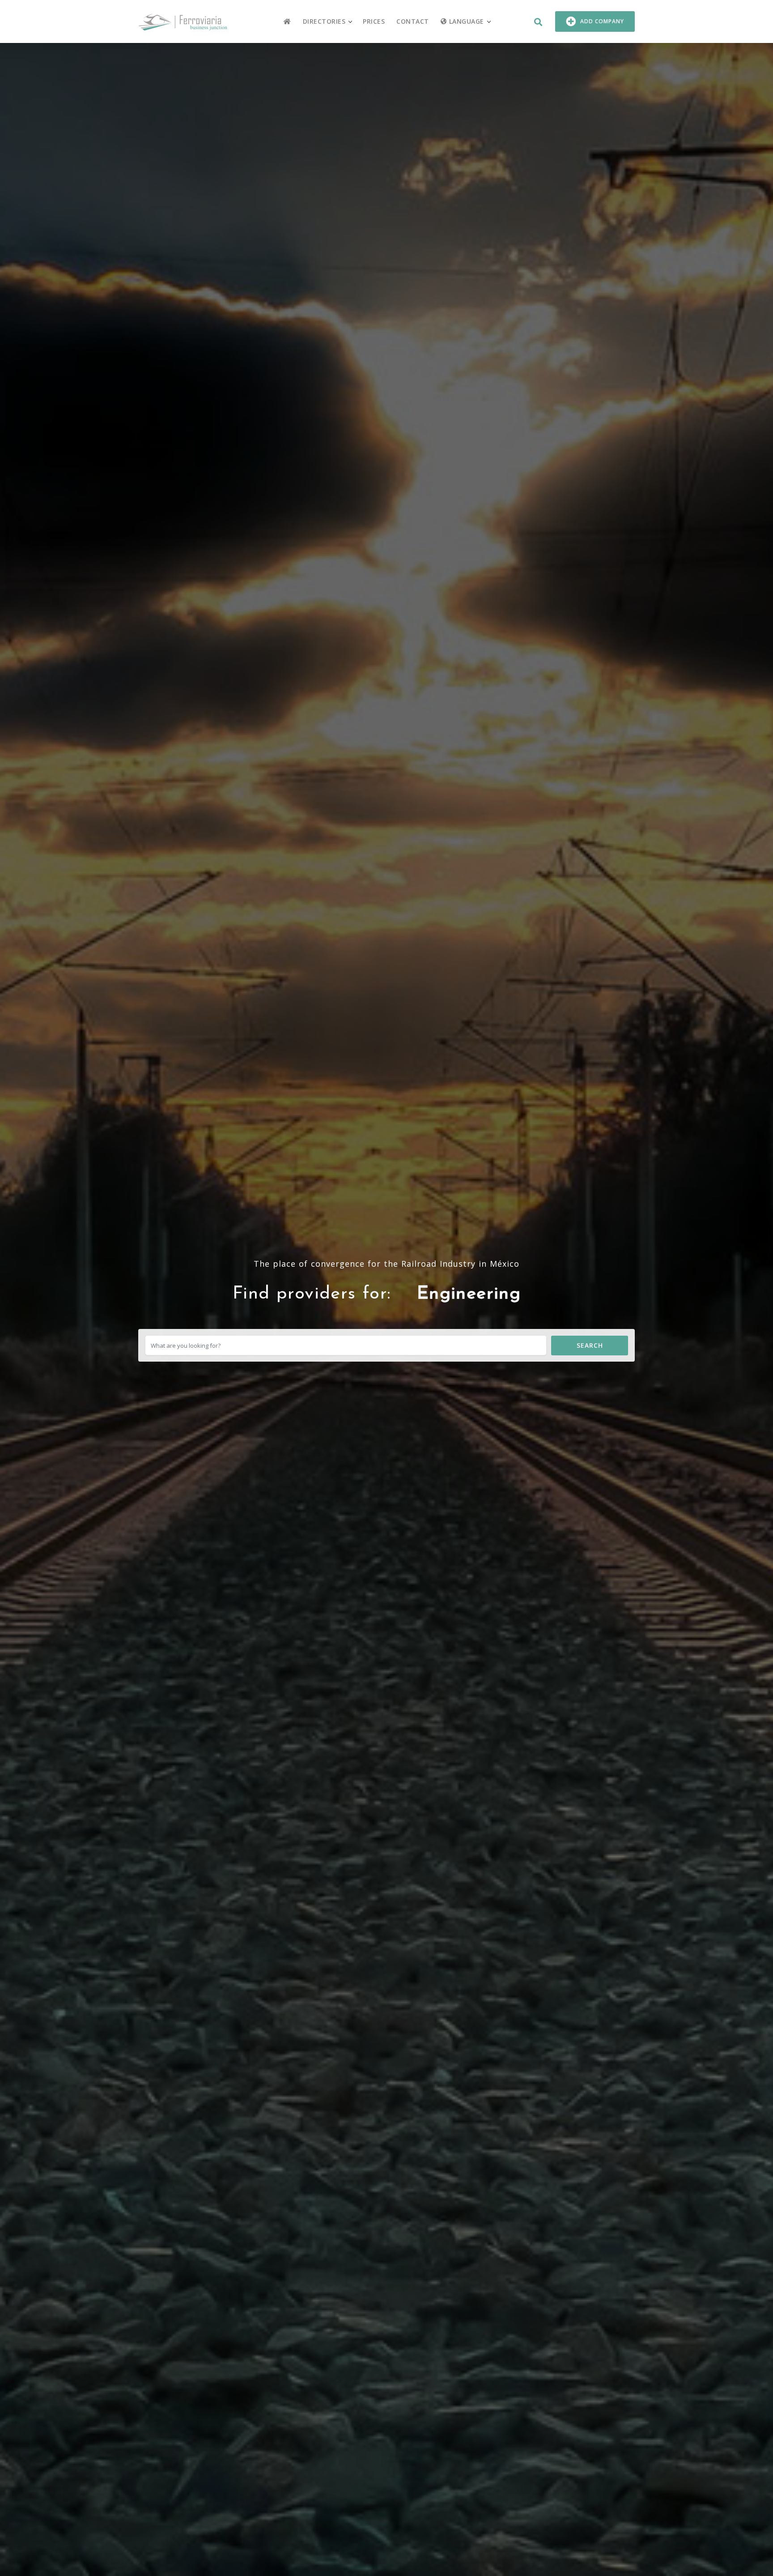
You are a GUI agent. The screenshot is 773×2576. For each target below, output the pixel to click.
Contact (413, 21)
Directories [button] (324, 21)
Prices (374, 21)
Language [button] (465, 21)
